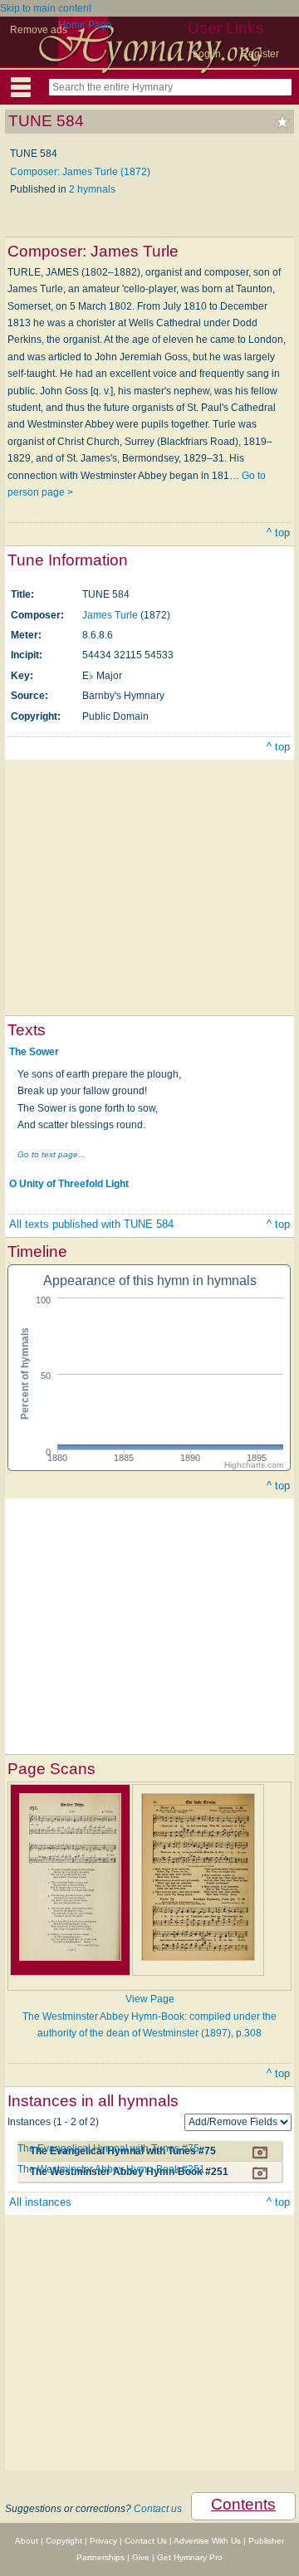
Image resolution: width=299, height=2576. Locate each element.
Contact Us (146, 2541)
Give (141, 2557)
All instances (40, 2202)
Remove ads (39, 30)
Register (260, 54)
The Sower (34, 1051)
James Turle (111, 615)
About (27, 2541)
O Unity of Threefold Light (69, 1184)
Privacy (103, 2541)
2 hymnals (92, 189)
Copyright (64, 2541)
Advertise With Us (207, 2541)
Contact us (158, 2509)
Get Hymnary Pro (190, 2557)
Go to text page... (51, 1154)
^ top (278, 533)
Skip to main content (46, 8)
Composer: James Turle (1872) (80, 172)
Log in (207, 54)
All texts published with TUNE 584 (91, 1224)
